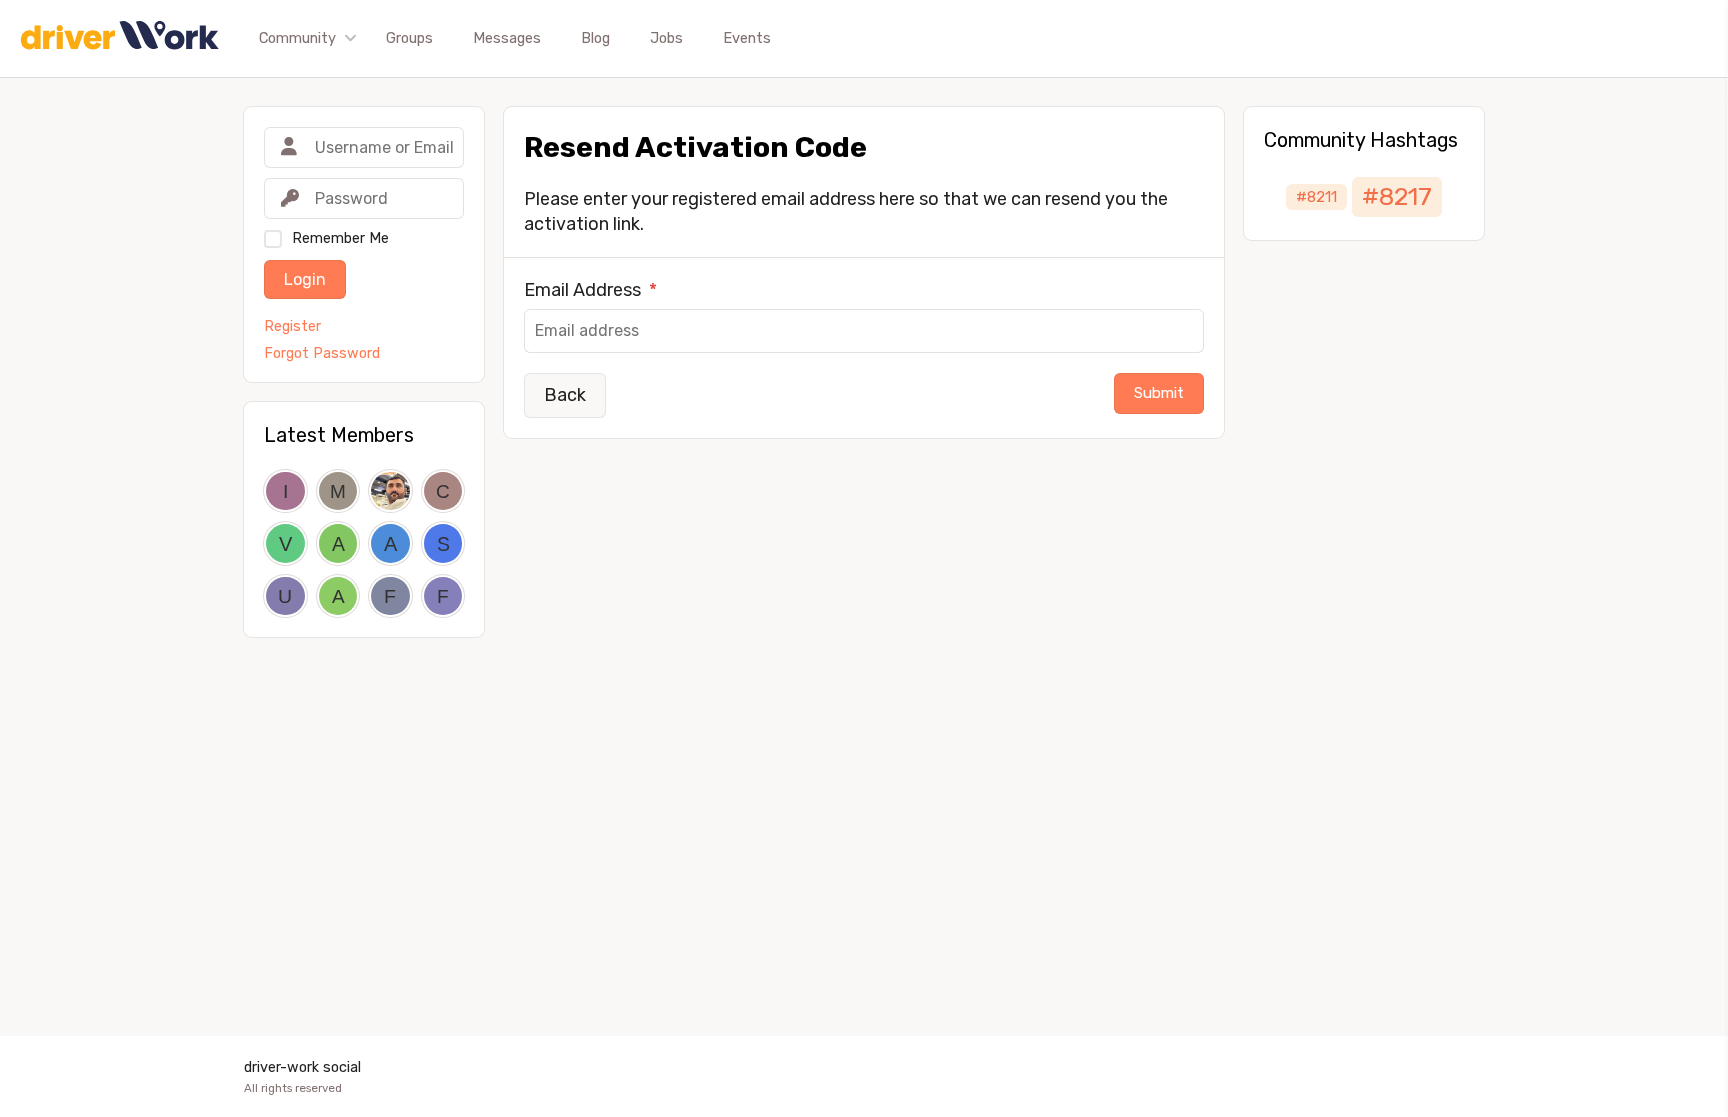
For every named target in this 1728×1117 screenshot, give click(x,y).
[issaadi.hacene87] (285, 491)
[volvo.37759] (285, 543)
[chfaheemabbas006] (443, 491)
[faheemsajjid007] (443, 596)
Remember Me (340, 238)
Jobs (666, 38)
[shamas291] (443, 543)
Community (297, 38)
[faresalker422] (390, 596)
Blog (595, 38)
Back (565, 395)
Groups (409, 38)
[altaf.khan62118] (338, 543)
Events (747, 38)
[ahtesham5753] (338, 596)
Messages (507, 38)
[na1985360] (390, 491)
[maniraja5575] (338, 491)
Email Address (590, 290)
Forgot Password (322, 354)
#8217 (1397, 196)
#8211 (1316, 197)
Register (292, 327)
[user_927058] (285, 596)
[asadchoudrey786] (390, 543)
